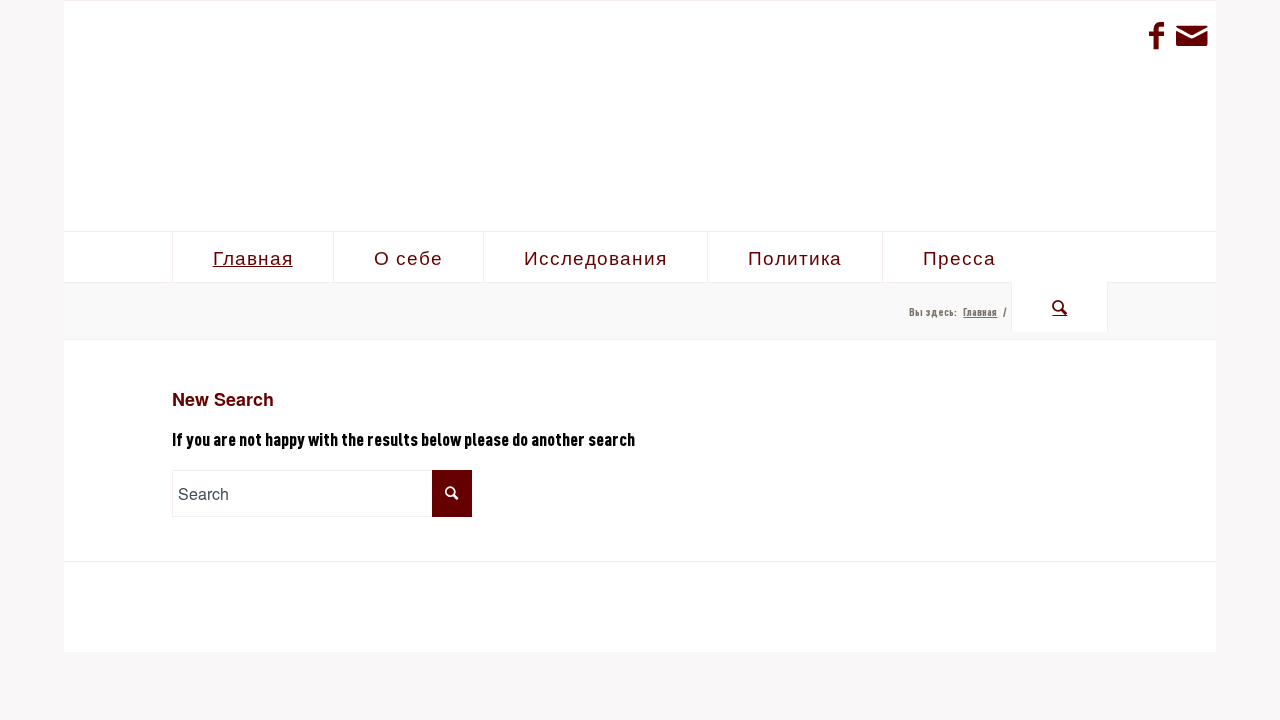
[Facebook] (1156, 35)
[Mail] (1191, 35)
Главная (980, 311)
